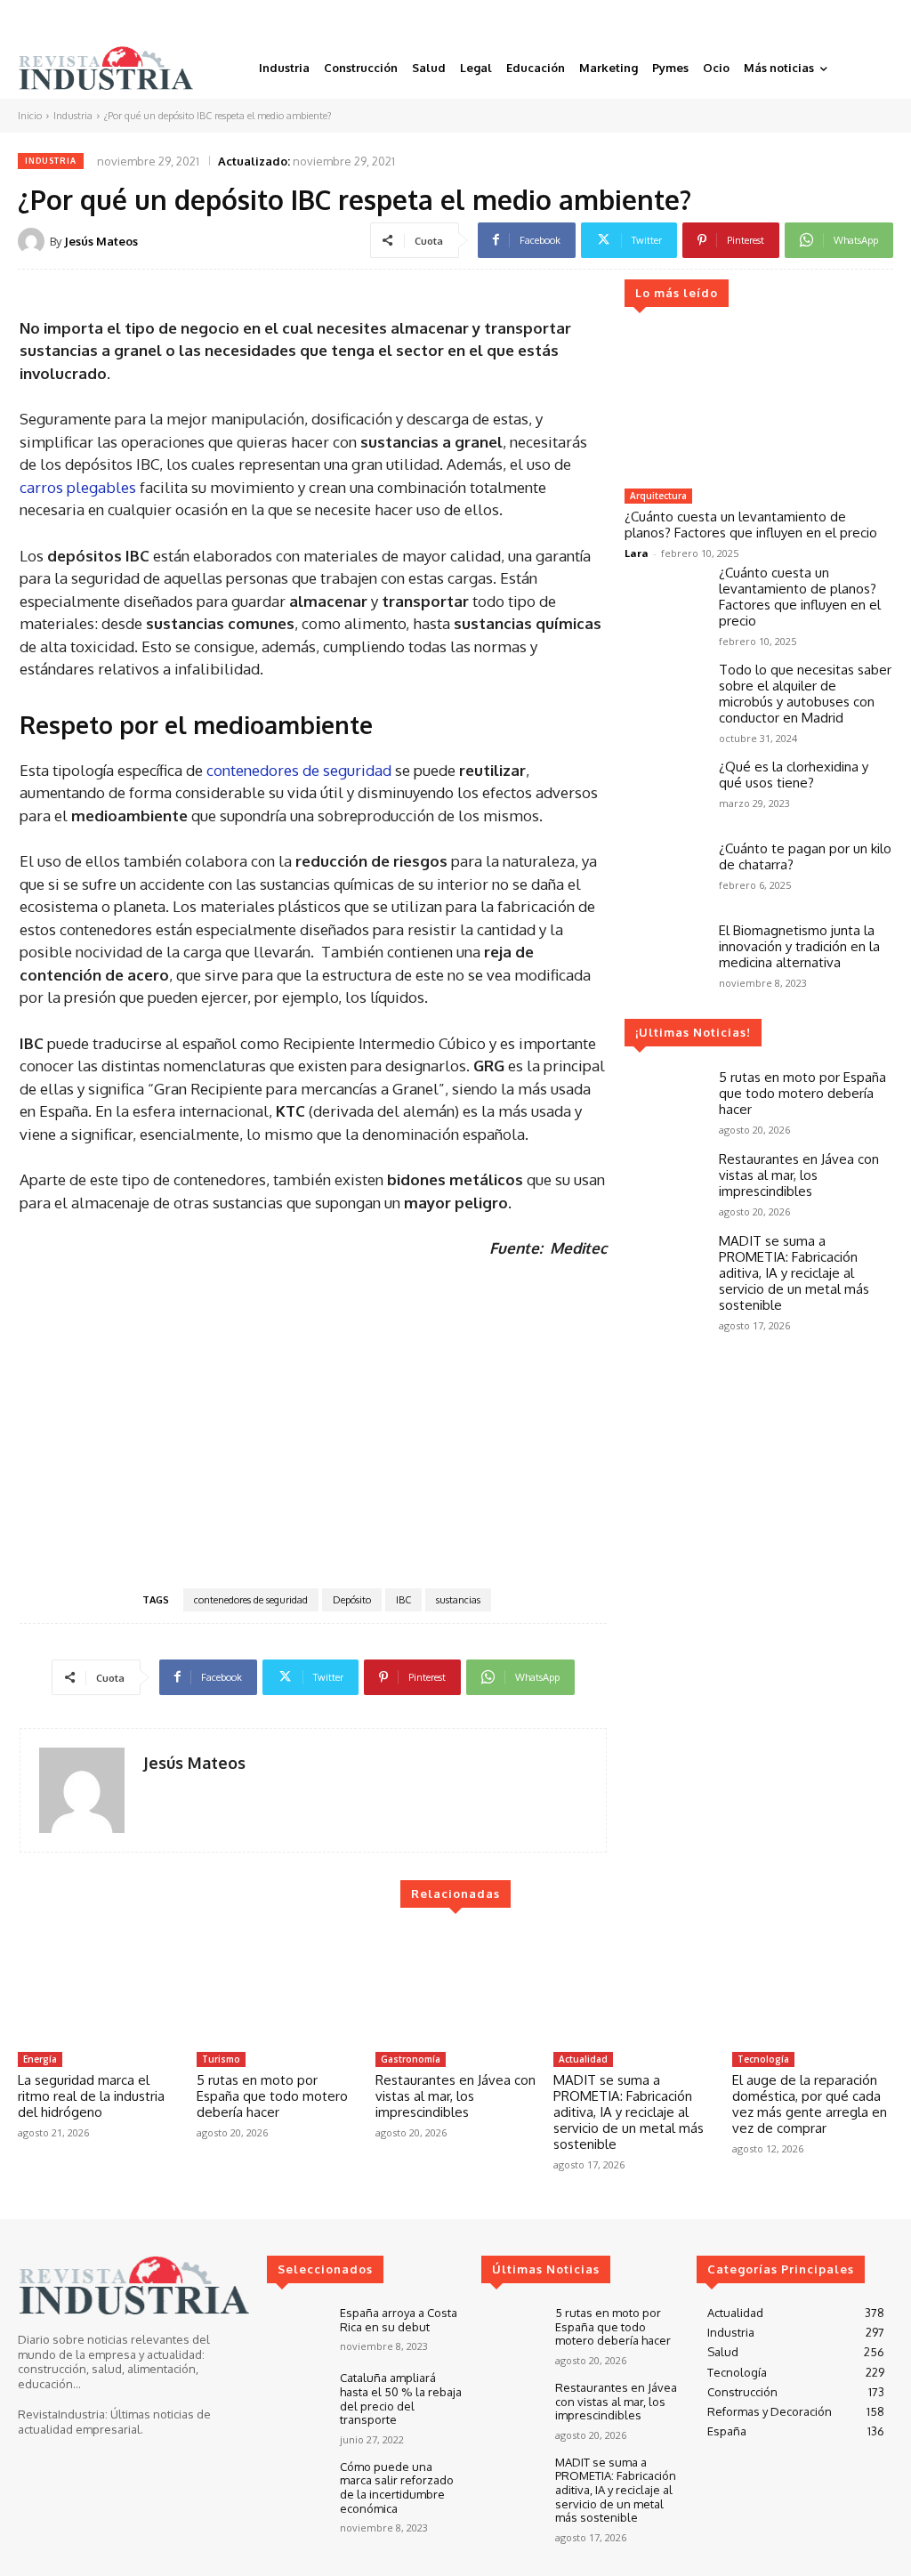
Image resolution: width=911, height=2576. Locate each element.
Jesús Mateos (101, 241)
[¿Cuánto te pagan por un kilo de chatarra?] (665, 873)
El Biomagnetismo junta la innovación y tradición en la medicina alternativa (799, 946)
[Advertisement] (313, 1422)
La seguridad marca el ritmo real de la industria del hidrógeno (91, 2096)
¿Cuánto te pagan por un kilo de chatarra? (805, 856)
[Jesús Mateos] (34, 241)
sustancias (458, 1600)
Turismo (221, 2059)
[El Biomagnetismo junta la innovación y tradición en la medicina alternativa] (665, 955)
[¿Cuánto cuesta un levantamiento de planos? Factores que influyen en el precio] (758, 405)
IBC (403, 1600)
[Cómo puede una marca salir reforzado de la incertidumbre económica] (296, 2484)
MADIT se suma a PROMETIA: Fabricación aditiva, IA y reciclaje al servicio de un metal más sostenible (794, 1273)
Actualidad (583, 2059)
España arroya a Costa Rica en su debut (399, 2320)
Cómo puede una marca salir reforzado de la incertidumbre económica (397, 2487)
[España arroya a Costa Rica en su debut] (296, 2330)
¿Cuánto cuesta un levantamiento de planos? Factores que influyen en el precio (751, 525)
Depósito (352, 1600)
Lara (637, 553)
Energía (40, 2059)
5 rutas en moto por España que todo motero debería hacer (802, 1093)
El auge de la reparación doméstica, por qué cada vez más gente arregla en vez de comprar (810, 2104)
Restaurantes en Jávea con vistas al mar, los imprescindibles (799, 1175)
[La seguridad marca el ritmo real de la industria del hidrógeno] (98, 1987)
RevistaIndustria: (63, 2414)
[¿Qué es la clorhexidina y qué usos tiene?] (665, 791)
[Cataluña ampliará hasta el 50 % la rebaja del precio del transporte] (296, 2395)
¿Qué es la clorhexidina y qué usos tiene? (794, 775)
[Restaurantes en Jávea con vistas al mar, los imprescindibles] (665, 1183)
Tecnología (763, 2059)
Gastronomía (411, 2059)
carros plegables (78, 487)
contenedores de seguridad (299, 770)
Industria (73, 116)
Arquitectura (658, 496)
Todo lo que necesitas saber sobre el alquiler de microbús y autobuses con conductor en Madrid (805, 694)
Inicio (30, 116)
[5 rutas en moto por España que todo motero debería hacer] (665, 1102)
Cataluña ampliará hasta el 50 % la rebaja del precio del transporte (401, 2398)
